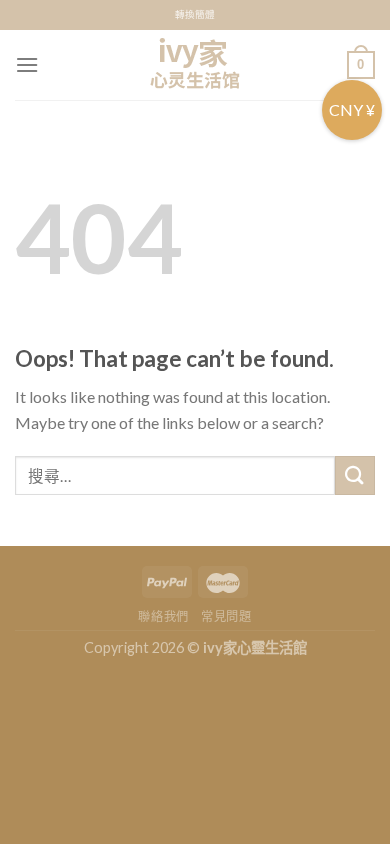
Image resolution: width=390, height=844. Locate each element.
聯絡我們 (163, 616)
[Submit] (355, 475)
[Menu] (27, 64)
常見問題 (226, 616)
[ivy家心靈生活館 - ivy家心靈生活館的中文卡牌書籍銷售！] (195, 65)
